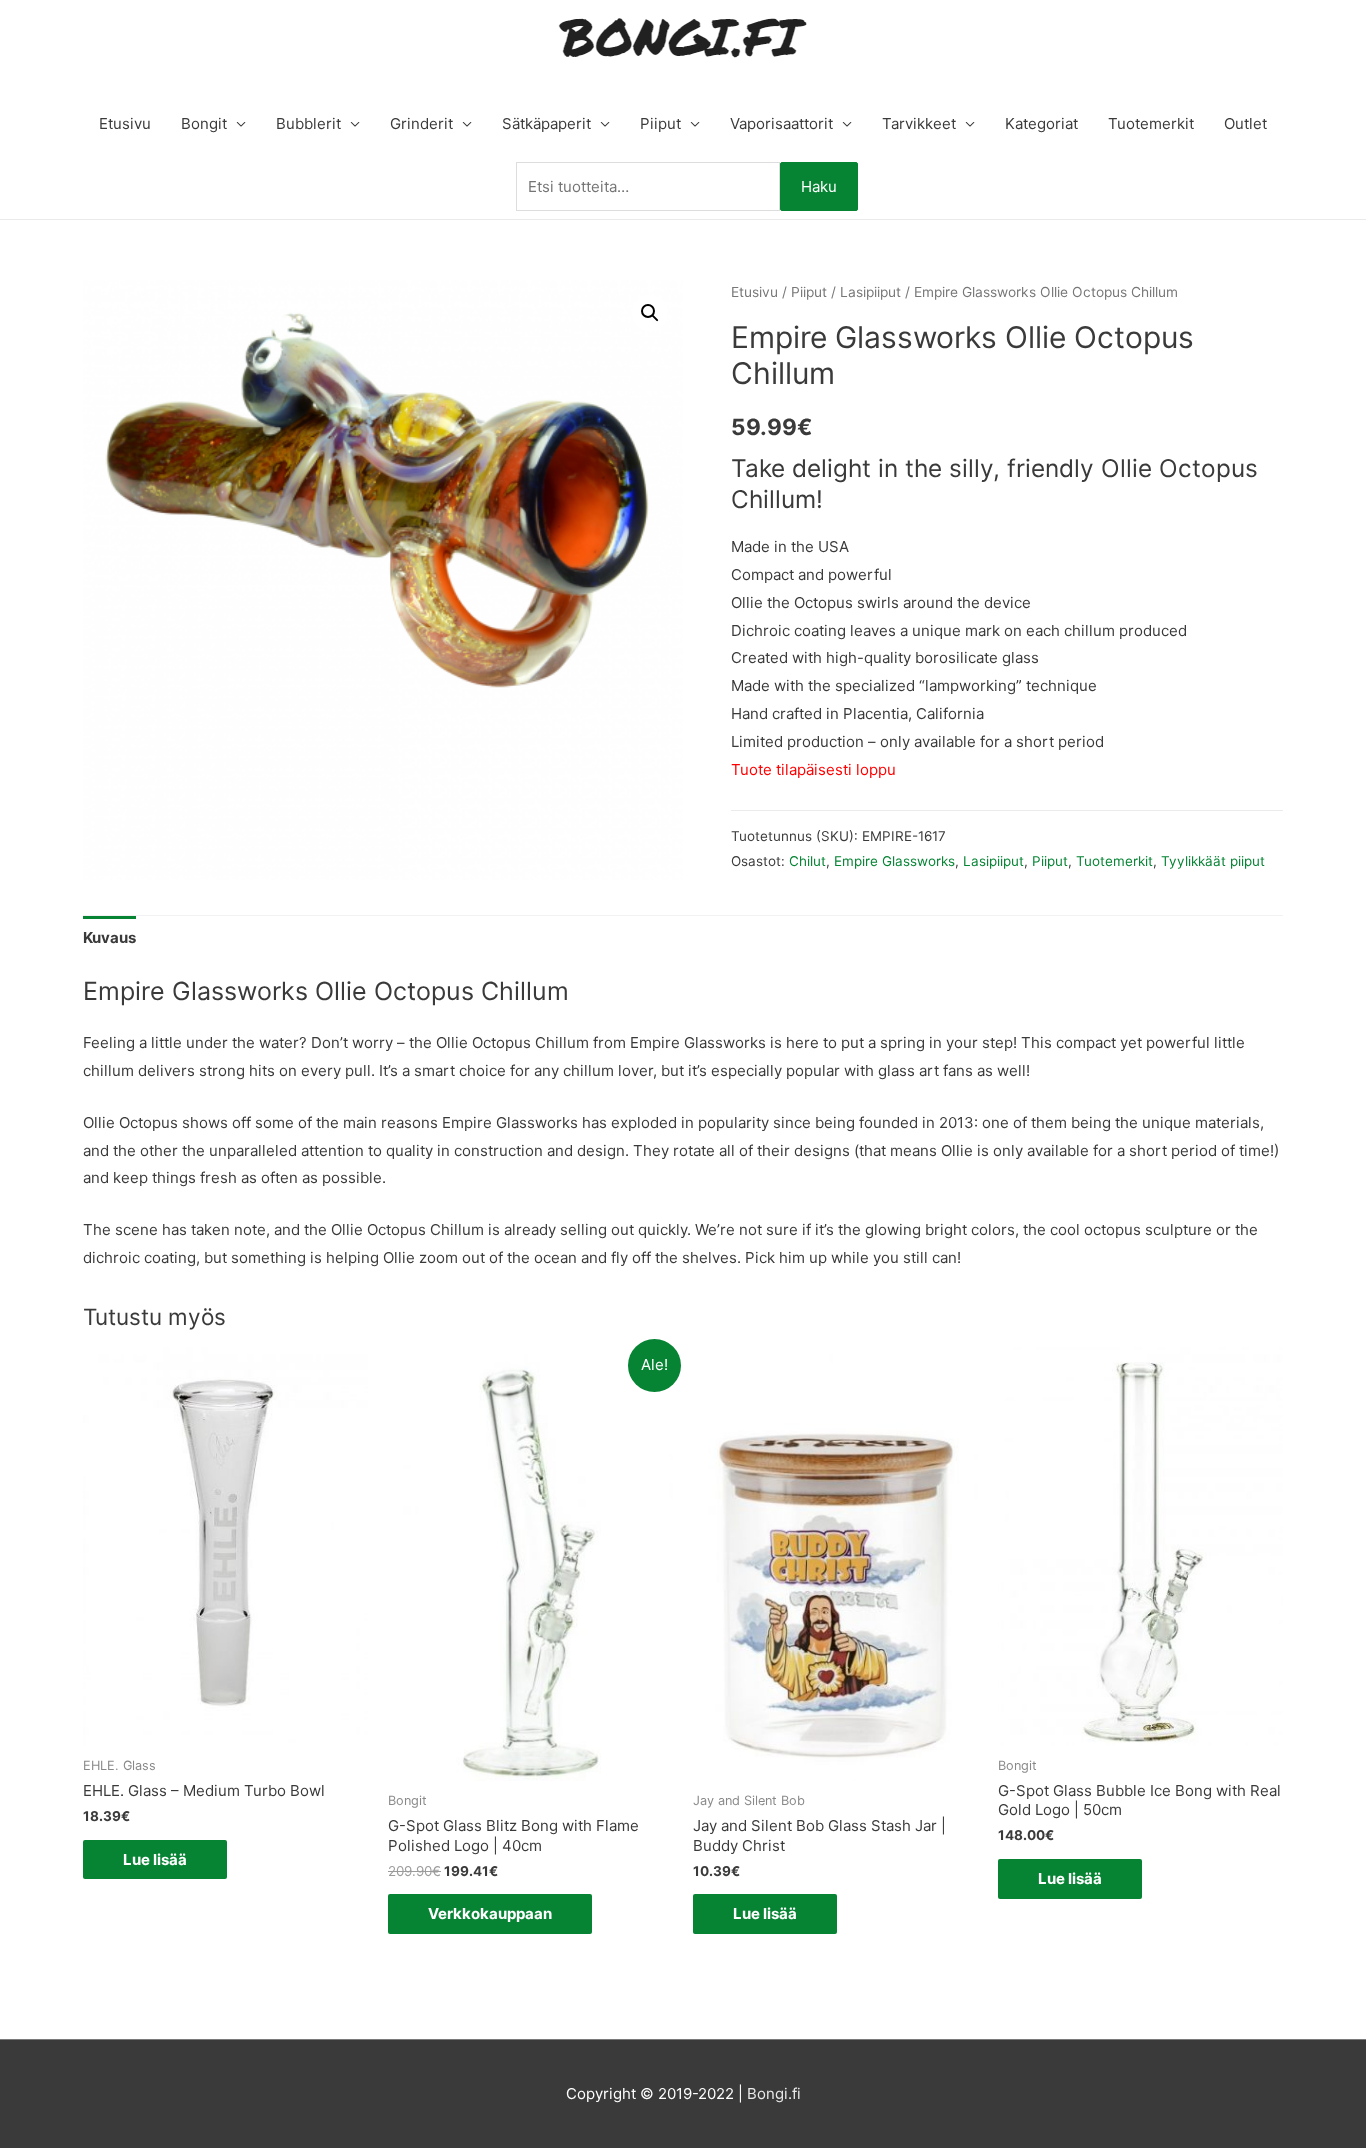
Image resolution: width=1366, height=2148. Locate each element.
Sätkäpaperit (546, 123)
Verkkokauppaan (490, 1913)
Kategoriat (1041, 123)
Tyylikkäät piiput (1213, 861)
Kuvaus (109, 937)
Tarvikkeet (919, 123)
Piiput (660, 123)
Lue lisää (155, 1859)
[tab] (109, 937)
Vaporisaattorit (781, 123)
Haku (819, 186)
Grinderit (421, 123)
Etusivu (125, 123)
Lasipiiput (870, 292)
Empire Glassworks (894, 861)
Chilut (807, 861)
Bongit (204, 123)
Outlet (1245, 123)
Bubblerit (308, 123)
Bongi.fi (774, 2093)
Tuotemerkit (1151, 123)
